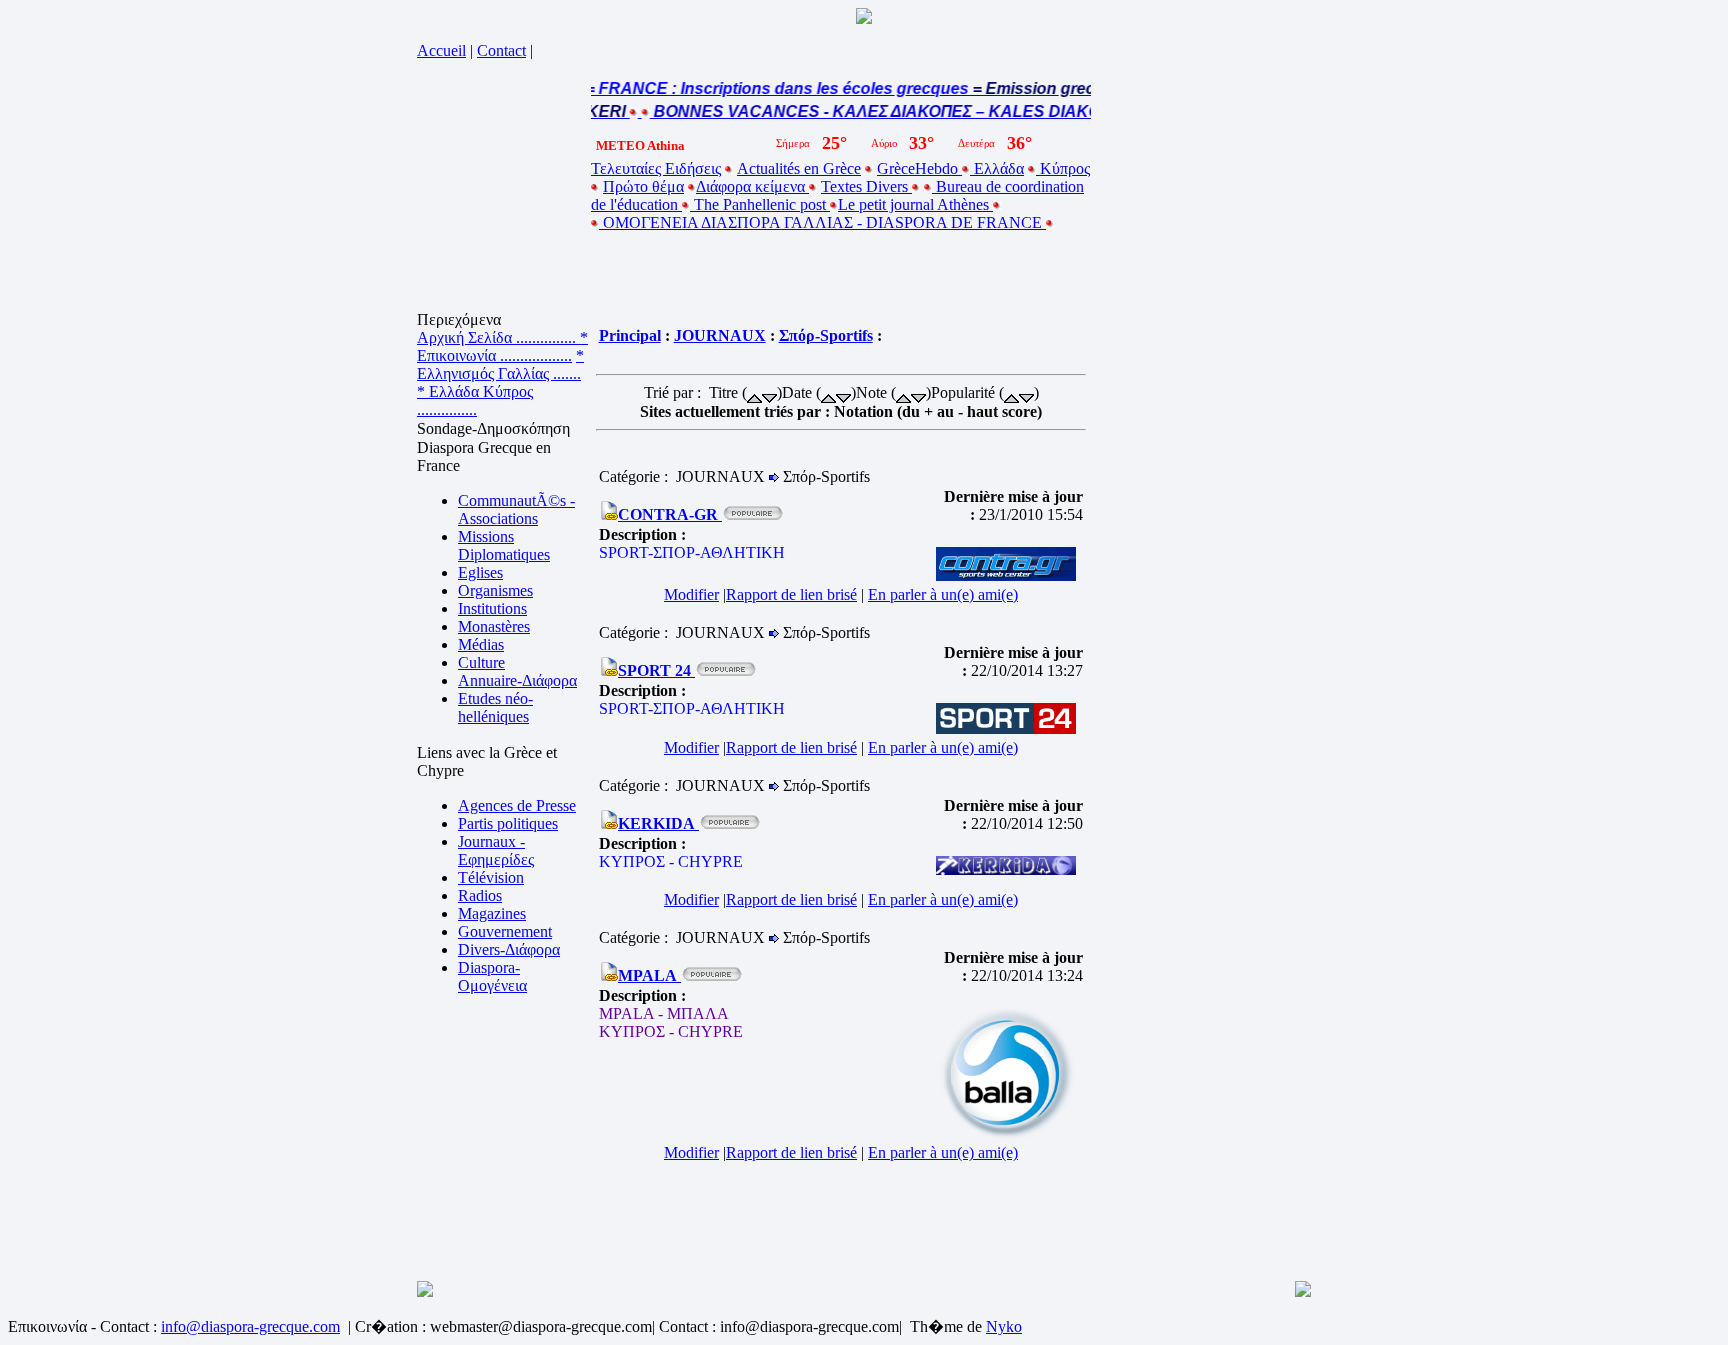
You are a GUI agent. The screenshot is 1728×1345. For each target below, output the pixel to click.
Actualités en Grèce (799, 168)
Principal (630, 335)
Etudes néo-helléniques (495, 707)
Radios (480, 895)
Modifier (691, 594)
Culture (481, 662)
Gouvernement (505, 931)
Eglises (480, 572)
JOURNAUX (720, 335)
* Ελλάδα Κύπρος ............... (475, 400)
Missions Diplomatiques (504, 545)
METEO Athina (640, 145)
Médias (481, 644)
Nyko (1004, 1326)
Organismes (495, 590)
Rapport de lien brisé (791, 594)
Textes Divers (866, 186)
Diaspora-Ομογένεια (492, 976)
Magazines (492, 913)
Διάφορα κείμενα (752, 186)
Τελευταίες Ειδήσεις (656, 168)
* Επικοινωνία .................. (502, 346)
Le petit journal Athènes (915, 204)
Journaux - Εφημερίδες (496, 850)
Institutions (492, 608)
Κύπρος (1063, 168)
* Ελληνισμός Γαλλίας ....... (500, 364)
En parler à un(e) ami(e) (943, 594)
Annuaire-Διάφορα (517, 680)
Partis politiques (508, 823)
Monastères (494, 626)
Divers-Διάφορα (509, 949)
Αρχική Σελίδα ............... (498, 337)
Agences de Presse (517, 805)
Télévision (491, 877)
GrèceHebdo (919, 168)
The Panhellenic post (760, 204)
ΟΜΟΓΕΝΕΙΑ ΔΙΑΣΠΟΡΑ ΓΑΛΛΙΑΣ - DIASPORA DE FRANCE (822, 222)
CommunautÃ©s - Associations (516, 509)
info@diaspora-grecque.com (250, 1326)
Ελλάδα (997, 168)
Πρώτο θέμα (643, 186)
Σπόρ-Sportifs (826, 335)
